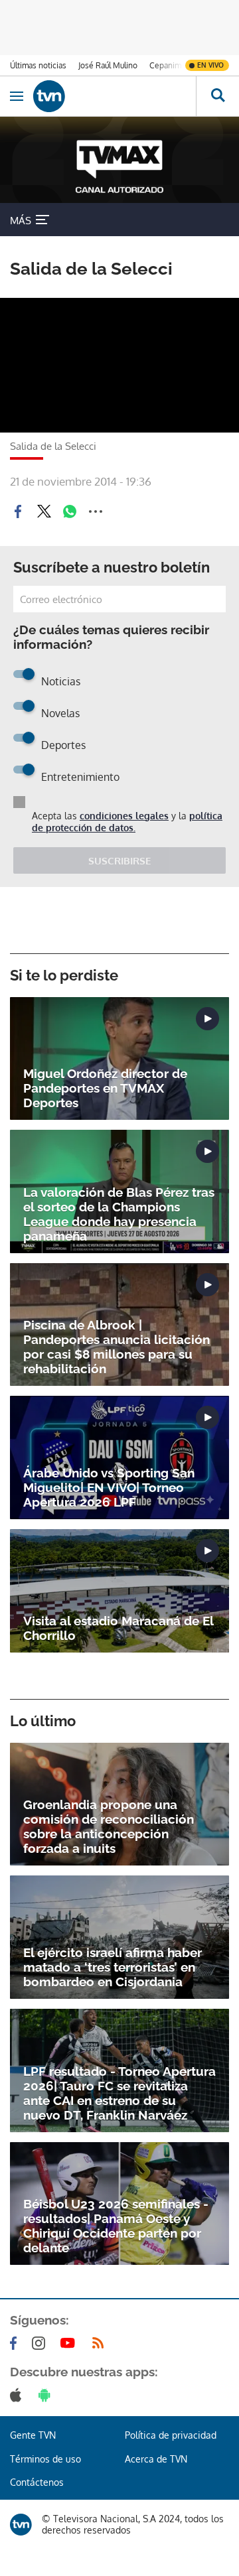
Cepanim (165, 65)
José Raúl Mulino (108, 65)
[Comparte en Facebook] (18, 511)
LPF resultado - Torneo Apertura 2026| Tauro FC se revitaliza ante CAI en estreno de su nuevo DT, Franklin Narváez (119, 2093)
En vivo (210, 65)
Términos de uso (45, 2459)
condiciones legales (124, 816)
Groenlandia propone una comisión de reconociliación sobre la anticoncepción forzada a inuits (109, 1826)
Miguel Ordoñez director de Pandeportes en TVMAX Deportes (105, 1088)
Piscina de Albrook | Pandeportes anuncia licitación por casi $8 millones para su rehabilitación (117, 1347)
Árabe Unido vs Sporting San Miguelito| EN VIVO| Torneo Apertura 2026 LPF (109, 1487)
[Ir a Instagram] (41, 2343)
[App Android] (47, 2395)
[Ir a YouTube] (70, 2343)
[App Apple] (18, 2395)
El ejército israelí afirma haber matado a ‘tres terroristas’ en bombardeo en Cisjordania (113, 1967)
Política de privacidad (171, 2435)
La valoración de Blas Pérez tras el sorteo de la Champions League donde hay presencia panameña (119, 1214)
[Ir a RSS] (101, 2343)
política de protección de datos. (127, 822)
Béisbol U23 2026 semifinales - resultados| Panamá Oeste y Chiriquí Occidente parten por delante (116, 2226)
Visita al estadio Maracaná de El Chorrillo (118, 1628)
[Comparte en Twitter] (44, 511)
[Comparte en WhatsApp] (70, 511)
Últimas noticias (38, 65)
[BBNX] (21, 2525)
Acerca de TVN (156, 2459)
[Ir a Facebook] (16, 2343)
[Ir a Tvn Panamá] (115, 96)
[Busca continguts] (217, 96)
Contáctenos (37, 2482)
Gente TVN (33, 2435)
